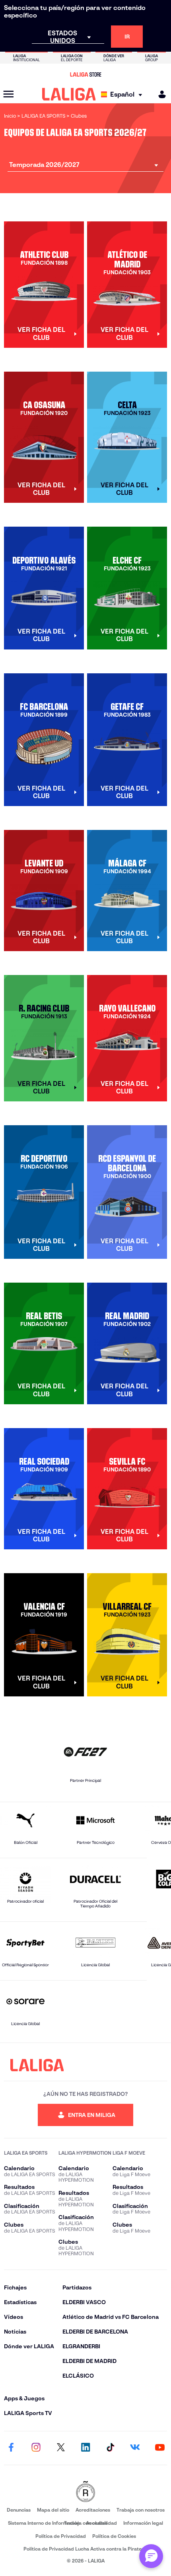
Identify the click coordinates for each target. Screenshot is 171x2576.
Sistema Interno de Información (44, 2523)
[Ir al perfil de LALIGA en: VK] (135, 2448)
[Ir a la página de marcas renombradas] (85, 2492)
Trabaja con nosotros (141, 2510)
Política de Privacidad (61, 2536)
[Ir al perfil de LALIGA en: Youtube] (160, 2448)
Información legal (143, 2523)
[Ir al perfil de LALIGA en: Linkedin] (85, 2448)
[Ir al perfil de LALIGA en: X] (61, 2448)
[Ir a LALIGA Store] (85, 74)
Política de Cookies (114, 2536)
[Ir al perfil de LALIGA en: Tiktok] (110, 2448)
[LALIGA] (69, 94)
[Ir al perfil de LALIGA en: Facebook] (11, 2448)
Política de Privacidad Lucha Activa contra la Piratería (85, 2549)
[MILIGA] (159, 94)
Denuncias (19, 2510)
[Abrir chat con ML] (151, 2556)
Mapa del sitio (53, 2510)
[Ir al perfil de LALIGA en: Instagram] (36, 2448)
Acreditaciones (93, 2510)
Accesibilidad (101, 2523)
